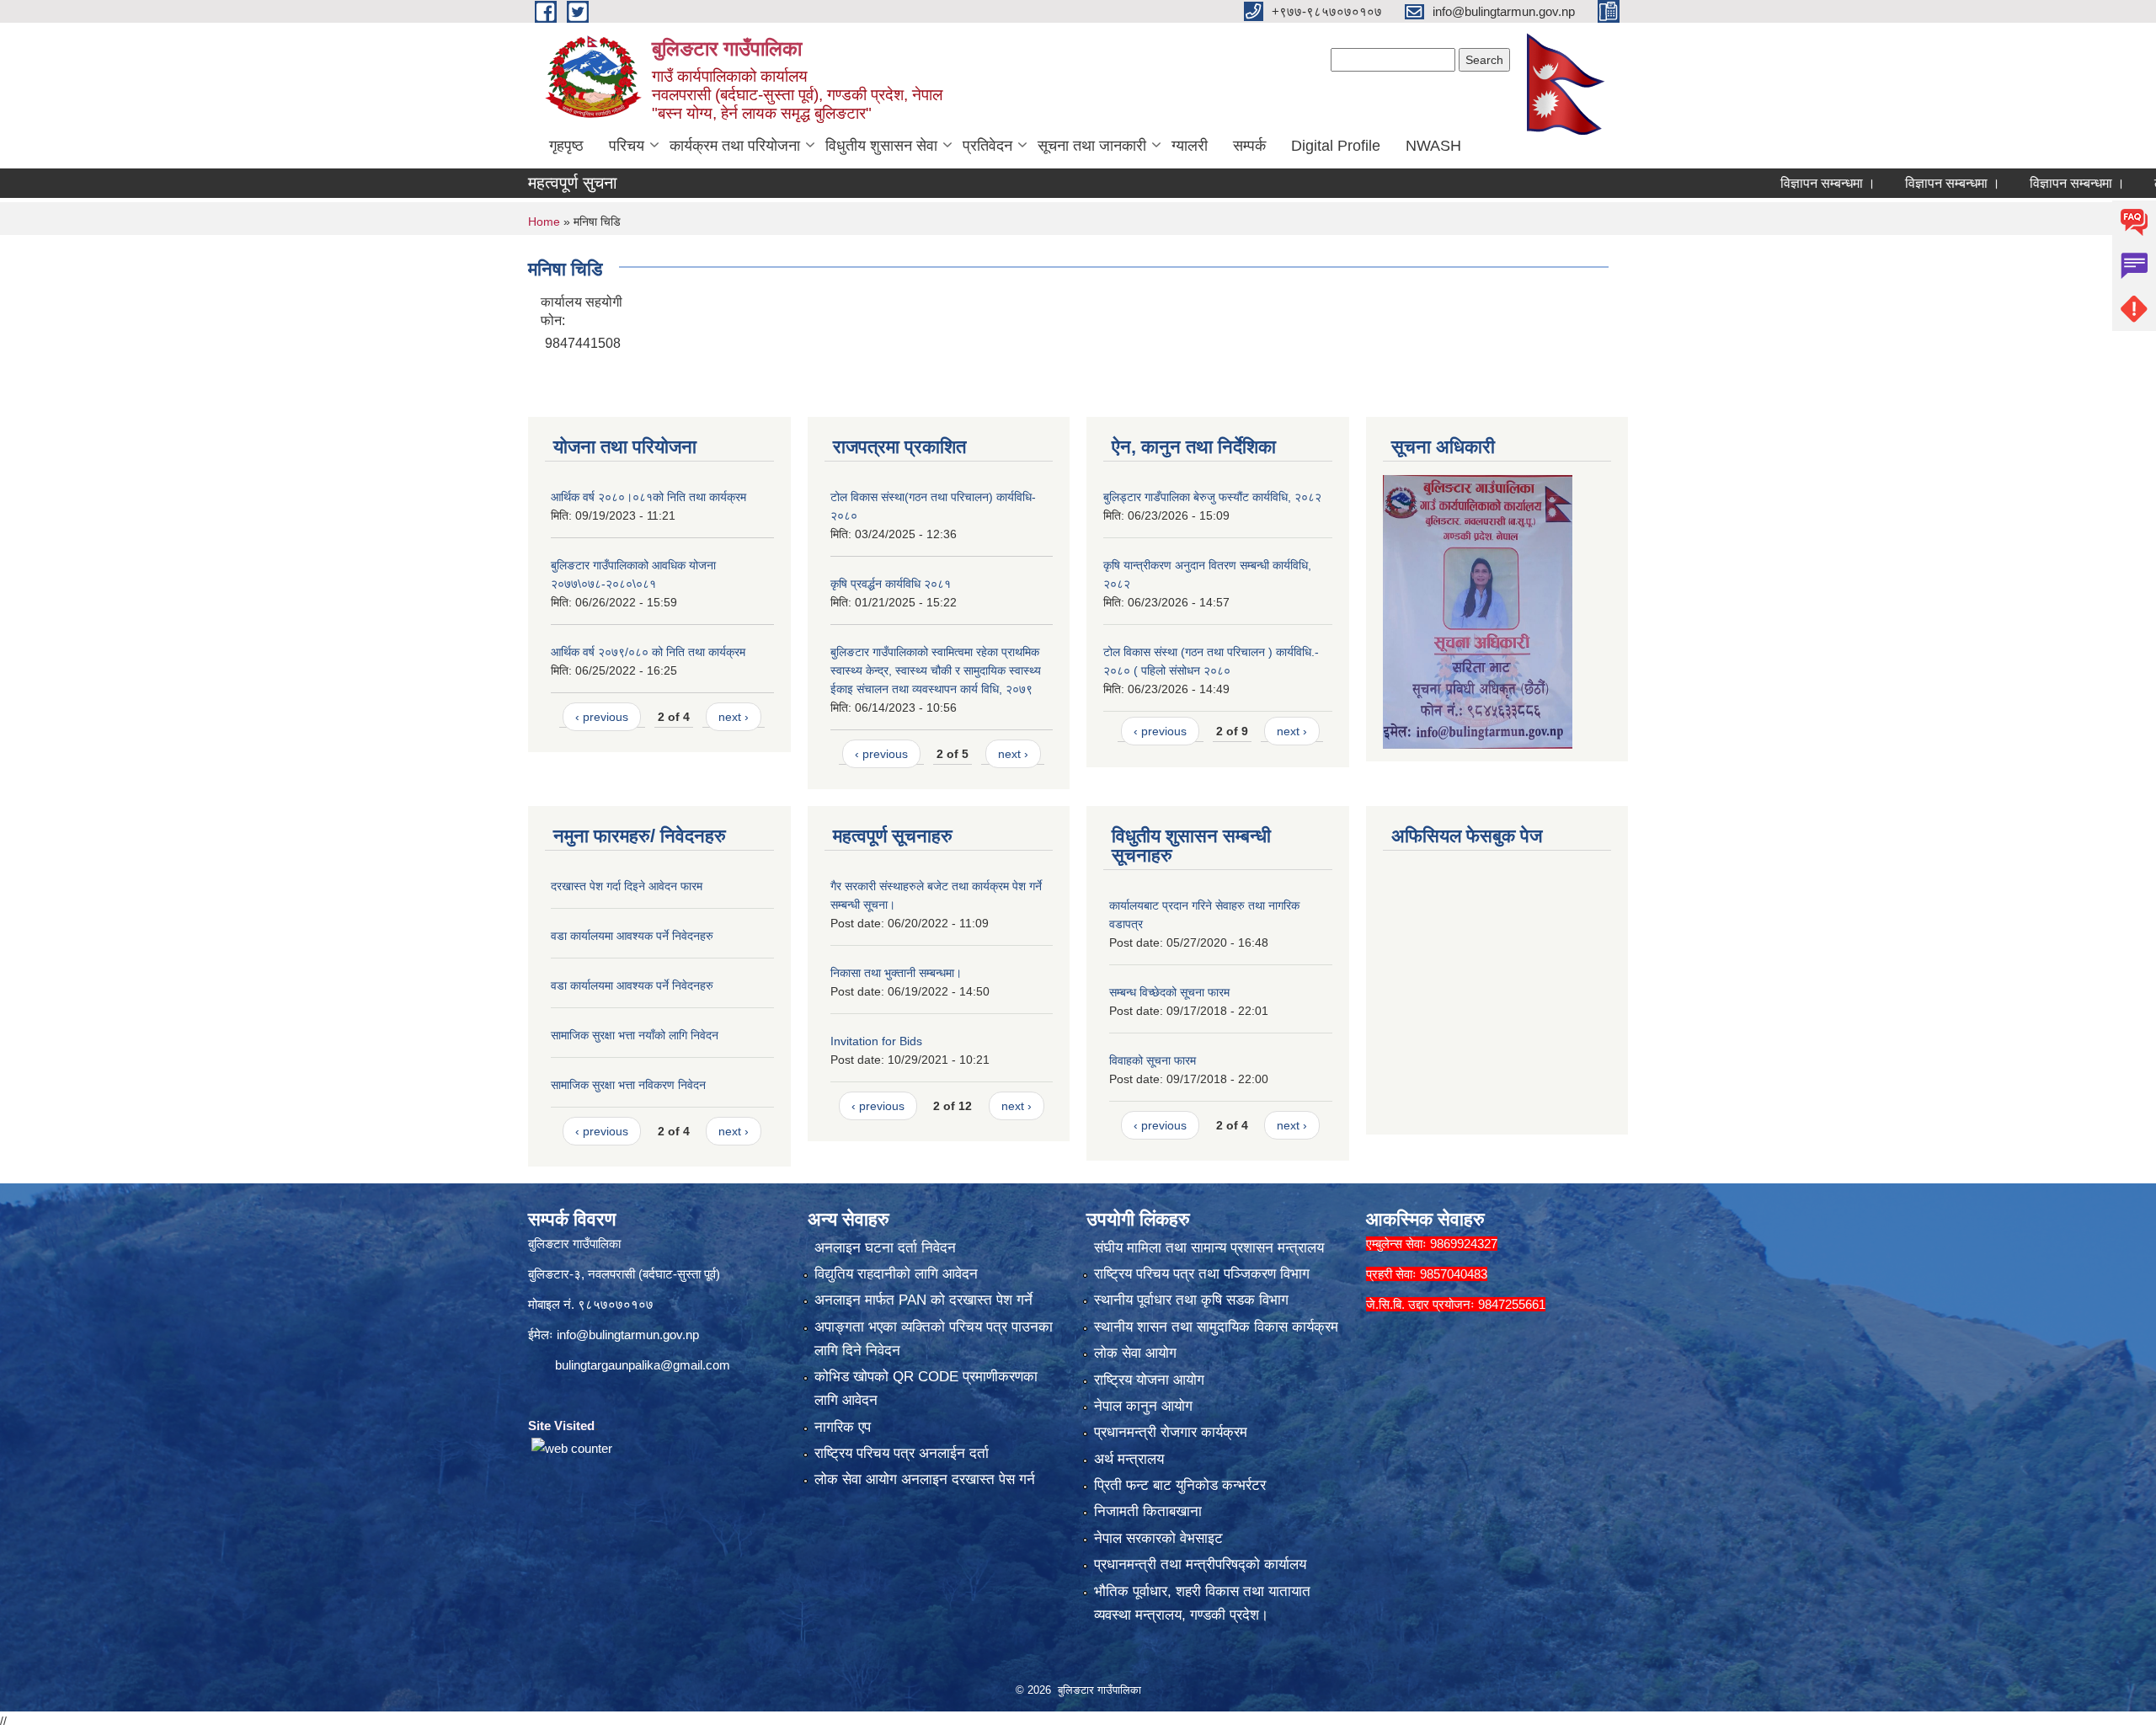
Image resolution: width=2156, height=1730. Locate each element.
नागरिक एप (843, 1427)
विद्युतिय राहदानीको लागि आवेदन (896, 1274)
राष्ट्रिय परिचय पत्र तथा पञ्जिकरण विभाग (1202, 1274)
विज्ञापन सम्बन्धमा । (1755, 183)
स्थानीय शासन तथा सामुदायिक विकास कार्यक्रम (1216, 1327)
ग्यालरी (1190, 146)
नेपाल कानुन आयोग (1143, 1406)
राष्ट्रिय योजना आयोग (1149, 1380)
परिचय (627, 146)
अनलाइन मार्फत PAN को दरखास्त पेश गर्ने (923, 1300)
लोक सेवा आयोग (1135, 1353)
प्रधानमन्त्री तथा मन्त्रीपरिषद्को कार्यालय (1200, 1564)
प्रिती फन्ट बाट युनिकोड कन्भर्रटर (1180, 1485)
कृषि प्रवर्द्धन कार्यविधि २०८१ (891, 584)
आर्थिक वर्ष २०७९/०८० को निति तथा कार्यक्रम (648, 652)
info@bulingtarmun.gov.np (628, 1335)
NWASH (1433, 146)
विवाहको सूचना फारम (1153, 1060)
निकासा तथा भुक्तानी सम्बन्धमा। (896, 973)
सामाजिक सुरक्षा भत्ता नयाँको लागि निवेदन (635, 1035)
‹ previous (602, 717)
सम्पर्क (1249, 146)
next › (734, 717)
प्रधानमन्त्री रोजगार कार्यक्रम (1171, 1432)
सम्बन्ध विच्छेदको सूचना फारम (1169, 992)
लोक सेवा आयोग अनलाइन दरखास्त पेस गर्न (925, 1479)
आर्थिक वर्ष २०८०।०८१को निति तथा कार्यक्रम (648, 497)
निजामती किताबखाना (1148, 1511)
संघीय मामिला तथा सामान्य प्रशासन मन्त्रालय (1209, 1248)
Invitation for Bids (876, 1041)
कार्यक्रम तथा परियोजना (735, 146)
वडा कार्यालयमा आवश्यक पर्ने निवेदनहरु (632, 936)
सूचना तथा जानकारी (1092, 146)
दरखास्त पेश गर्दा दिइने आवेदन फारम (627, 886)
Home (544, 222)
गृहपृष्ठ (566, 146)
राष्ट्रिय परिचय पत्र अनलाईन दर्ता (902, 1453)
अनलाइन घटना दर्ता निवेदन (885, 1248)
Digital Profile (1336, 146)
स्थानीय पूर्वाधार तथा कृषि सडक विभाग (1191, 1300)
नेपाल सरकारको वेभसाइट (1158, 1538)
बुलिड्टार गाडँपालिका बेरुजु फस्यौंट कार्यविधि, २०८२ (1212, 497)
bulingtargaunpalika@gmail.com (643, 1365)
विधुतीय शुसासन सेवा (881, 146)
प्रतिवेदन (987, 146)
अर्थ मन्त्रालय (1129, 1459)
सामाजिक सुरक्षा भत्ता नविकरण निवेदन (628, 1085)
